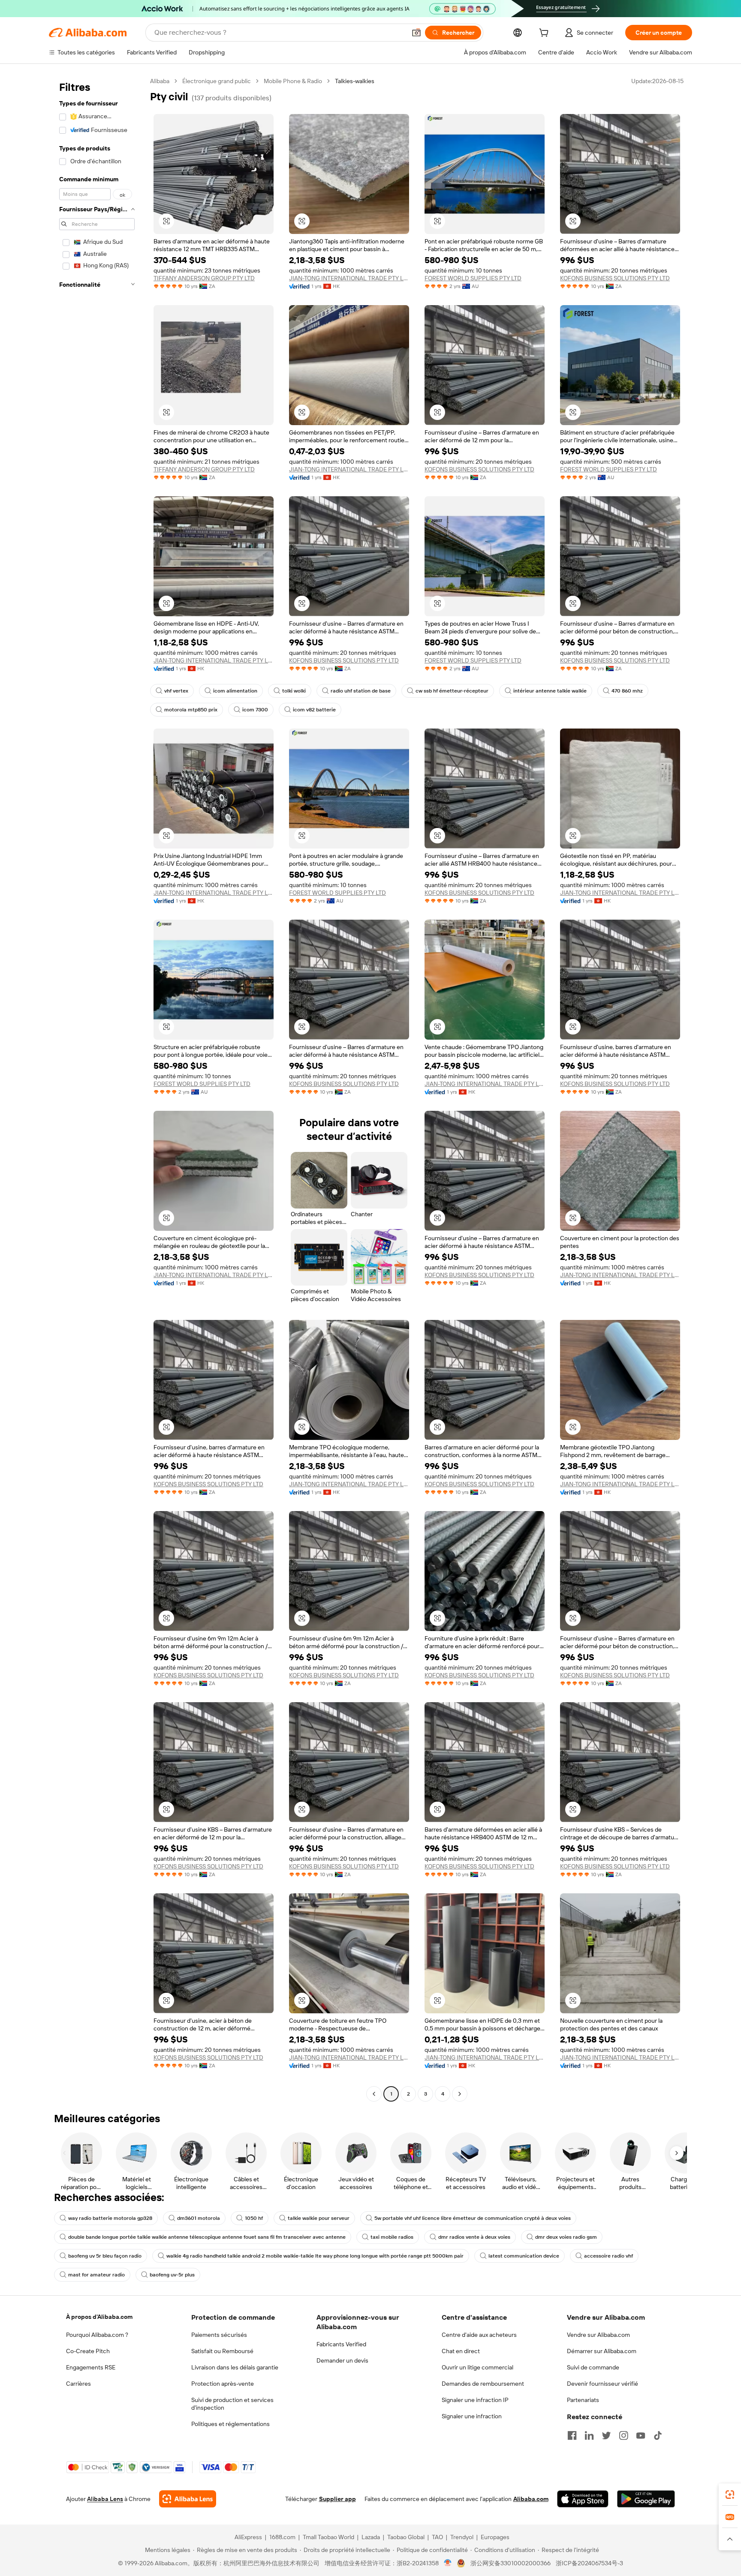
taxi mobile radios (392, 2237)
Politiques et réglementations (230, 2424)
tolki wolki (294, 691)
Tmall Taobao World (328, 2537)
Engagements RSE (91, 2367)
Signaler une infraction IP (475, 2400)
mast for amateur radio (96, 2275)
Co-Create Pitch (88, 2351)
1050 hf (254, 2218)
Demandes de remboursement (483, 2384)
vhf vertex (176, 691)
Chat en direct (461, 2351)
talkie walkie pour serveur (319, 2218)
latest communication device (524, 2256)
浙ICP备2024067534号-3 (589, 2563)
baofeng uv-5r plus (172, 2275)
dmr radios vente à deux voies (474, 2237)
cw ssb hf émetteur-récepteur (452, 691)
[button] (416, 33)
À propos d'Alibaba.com (99, 2317)
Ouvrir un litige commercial (477, 2367)
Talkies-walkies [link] (355, 81)
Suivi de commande (593, 2367)
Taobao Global (406, 2537)
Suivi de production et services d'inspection (232, 2404)
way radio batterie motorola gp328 (110, 2218)
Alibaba (160, 81)
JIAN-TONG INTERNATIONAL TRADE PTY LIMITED (349, 278)
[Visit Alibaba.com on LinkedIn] (589, 2435)
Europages (495, 2537)
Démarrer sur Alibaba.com (602, 2351)
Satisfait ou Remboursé (222, 2351)
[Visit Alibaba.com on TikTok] (658, 2435)
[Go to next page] (460, 2094)
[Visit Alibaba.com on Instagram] (624, 2435)
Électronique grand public (217, 81)
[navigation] (97, 1089)
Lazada (371, 2537)
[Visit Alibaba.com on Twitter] (606, 2435)
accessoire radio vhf (608, 2256)
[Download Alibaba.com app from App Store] (583, 2499)
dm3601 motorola (199, 2218)
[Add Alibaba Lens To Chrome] (188, 2499)
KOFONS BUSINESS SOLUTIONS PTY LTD (615, 278)
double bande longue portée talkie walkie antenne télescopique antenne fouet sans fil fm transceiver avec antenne (207, 2237)
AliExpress (248, 2537)
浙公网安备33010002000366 (511, 2563)
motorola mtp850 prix (191, 710)
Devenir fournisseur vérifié (602, 2384)
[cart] (545, 34)
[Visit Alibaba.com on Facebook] (572, 2435)
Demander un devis (342, 2360)
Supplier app (337, 2499)
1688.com (282, 2537)
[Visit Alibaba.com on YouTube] (641, 2435)
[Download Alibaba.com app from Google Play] (646, 2499)
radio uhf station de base (361, 691)
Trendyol (462, 2537)
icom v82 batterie (314, 710)
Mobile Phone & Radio (293, 81)
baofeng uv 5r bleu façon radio (105, 2256)
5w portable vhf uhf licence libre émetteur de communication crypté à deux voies (473, 2218)
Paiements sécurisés (219, 2335)
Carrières (78, 2384)
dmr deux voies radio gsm (566, 2237)
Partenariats (583, 2400)
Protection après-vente (223, 2384)
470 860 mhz (627, 691)
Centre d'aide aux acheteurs (479, 2335)
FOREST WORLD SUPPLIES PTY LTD (473, 278)
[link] (730, 2495)
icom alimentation (235, 691)
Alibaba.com (531, 2499)
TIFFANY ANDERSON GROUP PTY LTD (204, 278)
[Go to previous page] (374, 2094)
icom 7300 (255, 710)
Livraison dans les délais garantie (235, 2367)
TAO (437, 2537)
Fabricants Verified (341, 2344)
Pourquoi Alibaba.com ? (97, 2335)
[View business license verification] (448, 2563)
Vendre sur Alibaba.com (598, 2335)
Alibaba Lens (105, 2499)
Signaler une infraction (472, 2416)
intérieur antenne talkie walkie (550, 691)
